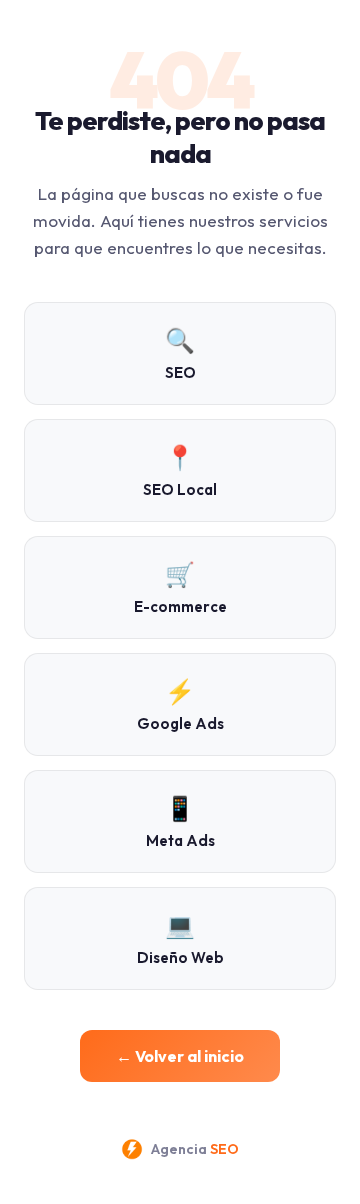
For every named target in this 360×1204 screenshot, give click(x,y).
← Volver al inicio (180, 1056)
